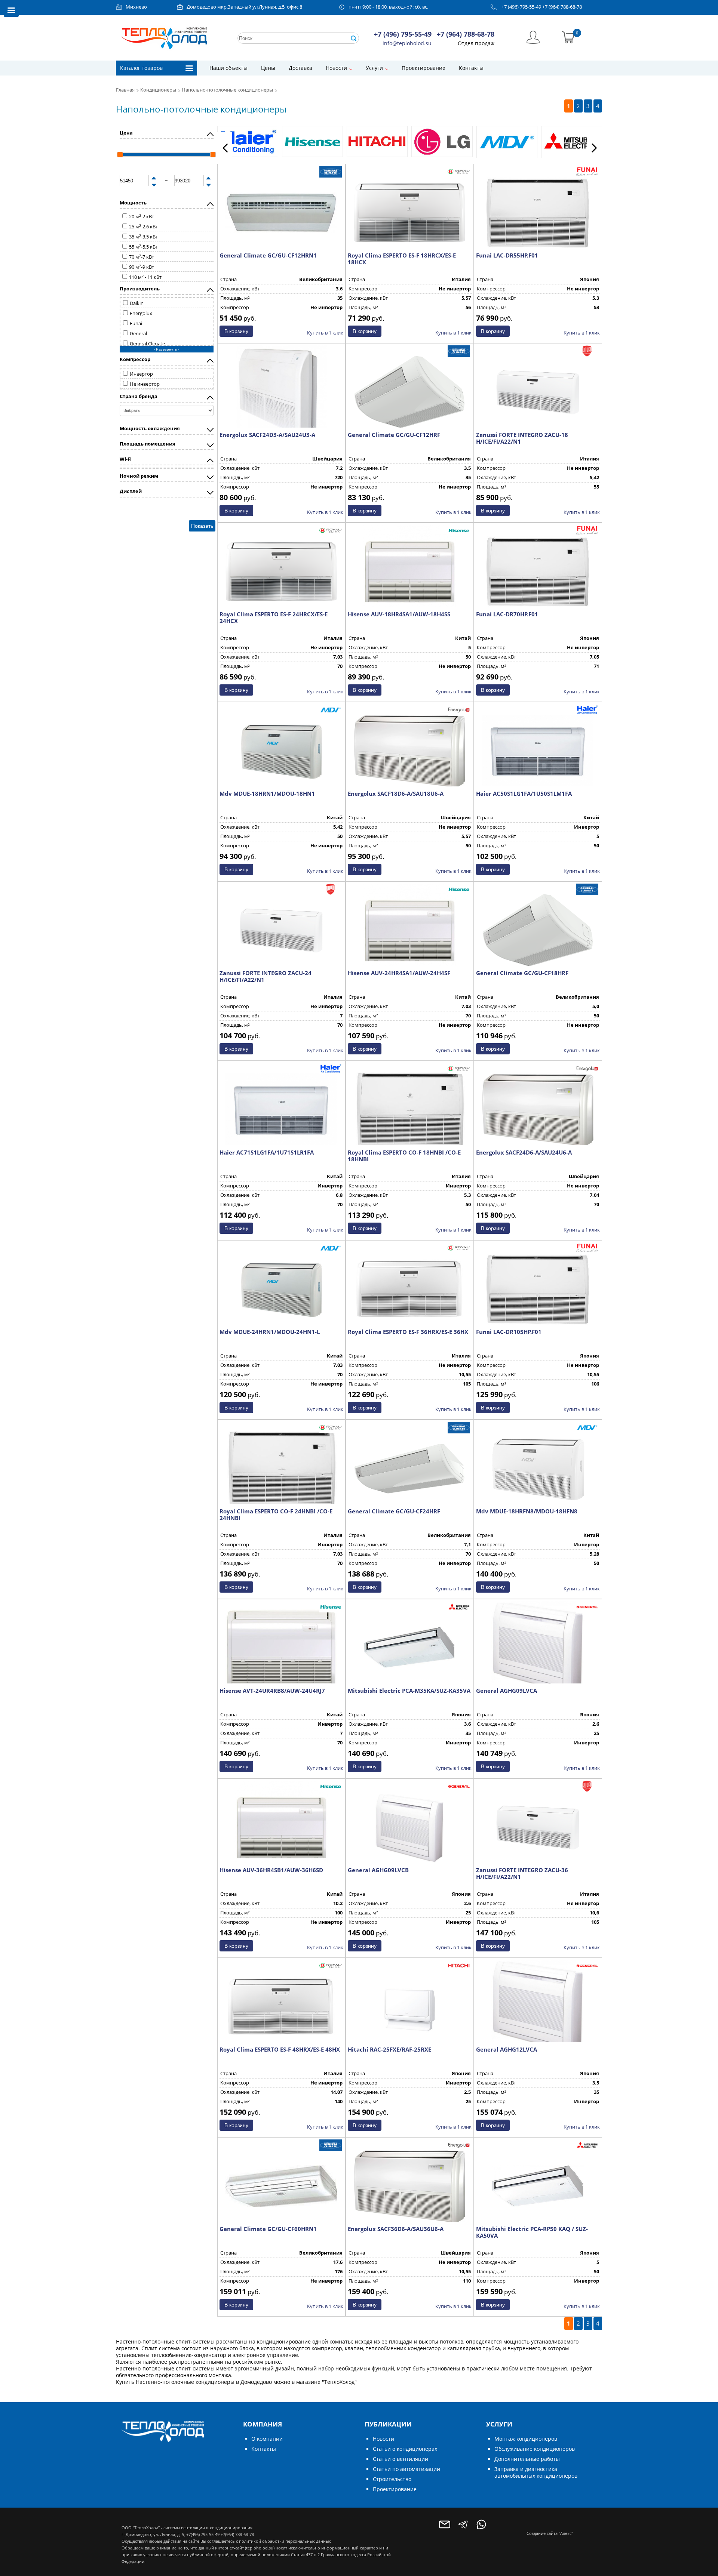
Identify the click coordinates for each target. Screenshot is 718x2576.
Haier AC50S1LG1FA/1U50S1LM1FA (524, 794)
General (138, 334)
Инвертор (141, 374)
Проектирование (424, 68)
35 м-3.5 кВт (143, 237)
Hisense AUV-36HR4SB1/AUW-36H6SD (271, 1870)
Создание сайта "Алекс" (550, 2533)
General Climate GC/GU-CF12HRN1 (268, 255)
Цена (126, 133)
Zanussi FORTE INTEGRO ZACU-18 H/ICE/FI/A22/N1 (522, 438)
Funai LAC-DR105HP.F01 (509, 1332)
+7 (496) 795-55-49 (521, 7)
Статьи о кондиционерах (405, 2449)
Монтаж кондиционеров (526, 2439)
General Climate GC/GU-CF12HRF (394, 435)
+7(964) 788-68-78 (237, 2534)
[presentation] (225, 148)
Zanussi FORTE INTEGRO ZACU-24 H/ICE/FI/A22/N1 (266, 976)
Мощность (133, 203)
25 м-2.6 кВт (143, 227)
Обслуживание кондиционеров (535, 2449)
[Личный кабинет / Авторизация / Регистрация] (533, 36)
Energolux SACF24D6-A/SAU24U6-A (524, 1152)
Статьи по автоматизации (406, 2469)
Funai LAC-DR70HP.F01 (507, 614)
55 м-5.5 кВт (143, 247)
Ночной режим (139, 476)
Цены (268, 68)
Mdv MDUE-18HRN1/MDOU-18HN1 (267, 794)
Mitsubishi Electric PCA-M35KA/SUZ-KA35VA (409, 1691)
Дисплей (131, 491)
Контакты (471, 68)
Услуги (374, 68)
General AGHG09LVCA (507, 1691)
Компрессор (135, 359)
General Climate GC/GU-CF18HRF (522, 973)
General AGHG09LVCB (378, 1870)
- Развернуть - (166, 349)
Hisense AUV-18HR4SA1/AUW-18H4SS (399, 614)
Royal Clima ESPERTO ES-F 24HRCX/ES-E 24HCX (274, 617)
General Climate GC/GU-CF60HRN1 (268, 2229)
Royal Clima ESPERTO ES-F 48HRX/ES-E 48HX (280, 2049)
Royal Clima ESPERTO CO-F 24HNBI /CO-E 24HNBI (276, 1515)
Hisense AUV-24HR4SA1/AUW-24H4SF (399, 973)
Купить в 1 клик (325, 333)
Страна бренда (139, 396)
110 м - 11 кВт (145, 277)
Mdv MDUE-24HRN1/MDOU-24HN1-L (270, 1332)
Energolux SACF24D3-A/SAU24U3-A (267, 435)
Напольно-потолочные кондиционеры (228, 90)
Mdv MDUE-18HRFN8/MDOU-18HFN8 (527, 1511)
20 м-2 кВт (142, 217)
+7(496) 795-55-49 (203, 2534)
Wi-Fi (126, 459)
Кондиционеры (158, 90)
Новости (336, 68)
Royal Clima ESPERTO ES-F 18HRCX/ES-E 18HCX (402, 259)
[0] (568, 36)
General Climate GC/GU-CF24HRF (394, 1511)
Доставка (300, 68)
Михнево (136, 7)
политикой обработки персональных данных (285, 2541)
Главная (125, 90)
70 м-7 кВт (142, 257)
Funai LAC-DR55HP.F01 (507, 255)
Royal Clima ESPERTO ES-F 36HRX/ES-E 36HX (408, 1332)
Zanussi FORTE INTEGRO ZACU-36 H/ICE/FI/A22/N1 (522, 1873)
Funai (136, 323)
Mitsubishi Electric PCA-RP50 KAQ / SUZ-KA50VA (532, 2232)
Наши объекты (228, 68)
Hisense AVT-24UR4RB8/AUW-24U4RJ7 (272, 1691)
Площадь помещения (148, 444)
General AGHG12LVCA (507, 2049)
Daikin (137, 303)
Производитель (140, 289)
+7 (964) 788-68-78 (562, 7)
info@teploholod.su (407, 43)
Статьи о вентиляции (401, 2459)
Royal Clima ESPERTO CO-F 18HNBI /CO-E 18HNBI (404, 1156)
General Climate (147, 344)
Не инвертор (145, 384)
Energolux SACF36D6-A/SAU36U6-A (396, 2229)
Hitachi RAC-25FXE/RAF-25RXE (389, 2049)
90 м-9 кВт (142, 267)
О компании (267, 2439)
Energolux (141, 313)
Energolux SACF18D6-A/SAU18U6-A (396, 794)
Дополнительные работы (527, 2459)
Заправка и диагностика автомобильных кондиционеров (536, 2472)
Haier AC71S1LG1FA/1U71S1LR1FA (267, 1152)
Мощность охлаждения (150, 429)
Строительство (392, 2479)
